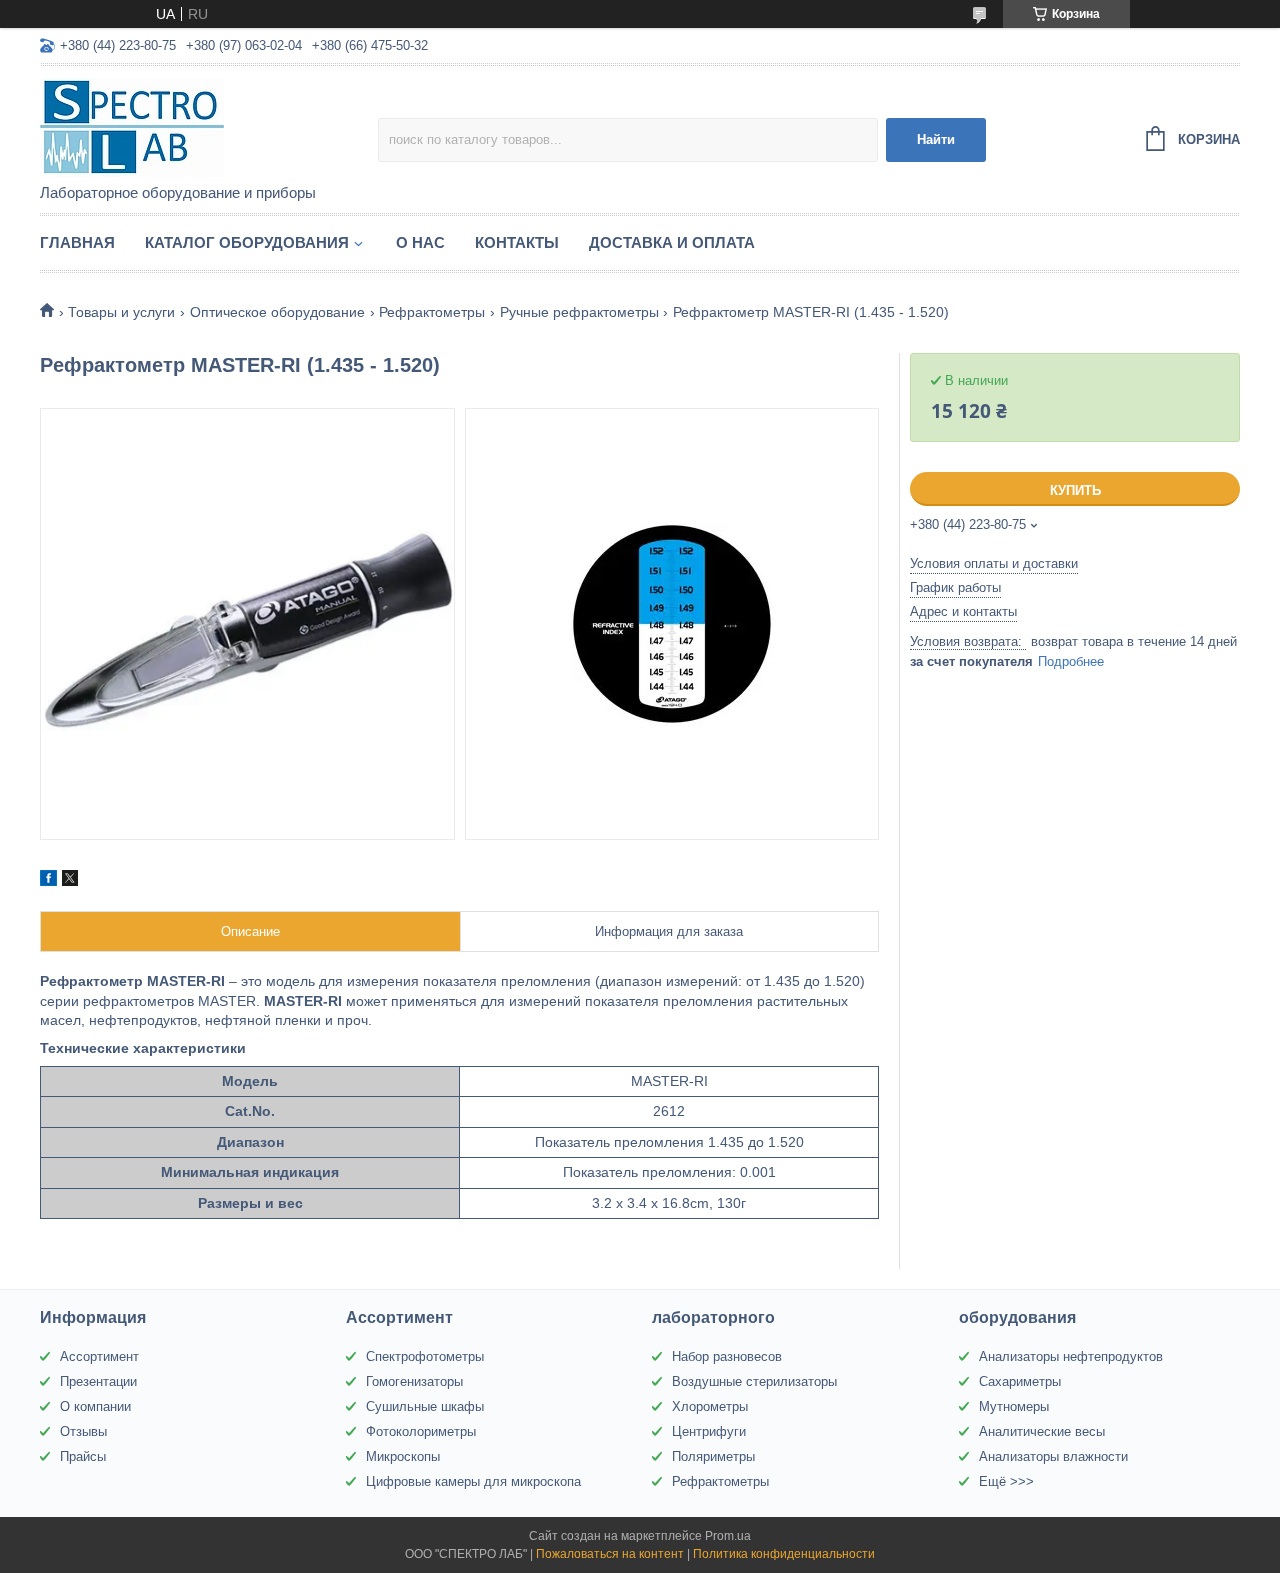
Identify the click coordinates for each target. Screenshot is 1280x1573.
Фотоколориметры (421, 1431)
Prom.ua (728, 1536)
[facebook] (48, 881)
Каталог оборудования (247, 242)
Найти (936, 139)
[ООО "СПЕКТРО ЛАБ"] (209, 126)
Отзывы (83, 1431)
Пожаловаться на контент (610, 1554)
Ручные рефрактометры (579, 312)
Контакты (517, 242)
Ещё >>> (1006, 1481)
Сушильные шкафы (425, 1406)
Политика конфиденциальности (784, 1554)
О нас (420, 242)
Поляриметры (713, 1456)
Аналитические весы (1042, 1431)
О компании (95, 1406)
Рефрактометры (432, 312)
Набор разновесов (727, 1356)
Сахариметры (1020, 1381)
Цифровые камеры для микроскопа (473, 1481)
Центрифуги (709, 1431)
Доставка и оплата (672, 242)
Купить (1075, 490)
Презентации (98, 1381)
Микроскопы (403, 1456)
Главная (77, 242)
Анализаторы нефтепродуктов (1071, 1356)
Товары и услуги (121, 312)
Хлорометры (710, 1406)
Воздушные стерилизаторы (754, 1381)
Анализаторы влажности (1053, 1456)
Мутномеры (1014, 1406)
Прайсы (83, 1456)
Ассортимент (99, 1356)
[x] (70, 881)
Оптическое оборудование (277, 312)
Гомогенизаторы (414, 1381)
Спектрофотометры (425, 1356)
